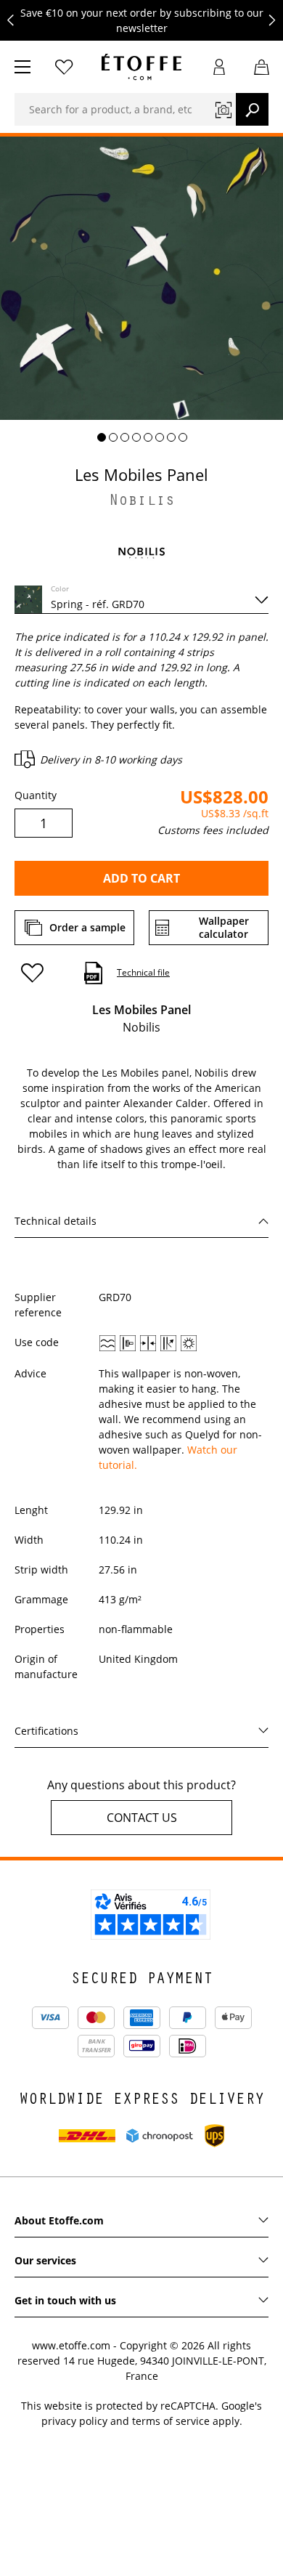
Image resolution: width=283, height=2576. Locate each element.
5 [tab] (148, 437)
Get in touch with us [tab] (65, 2300)
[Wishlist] (64, 67)
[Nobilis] (141, 552)
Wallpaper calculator (224, 927)
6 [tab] (160, 437)
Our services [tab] (45, 2260)
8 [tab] (183, 437)
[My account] (220, 67)
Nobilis (142, 502)
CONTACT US (142, 1818)
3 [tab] (125, 437)
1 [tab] (102, 437)
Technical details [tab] (56, 1221)
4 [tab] (136, 437)
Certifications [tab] (46, 1731)
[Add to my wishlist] (39, 973)
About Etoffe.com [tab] (59, 2220)
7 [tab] (171, 437)
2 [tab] (113, 437)
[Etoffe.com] (141, 67)
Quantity (36, 795)
